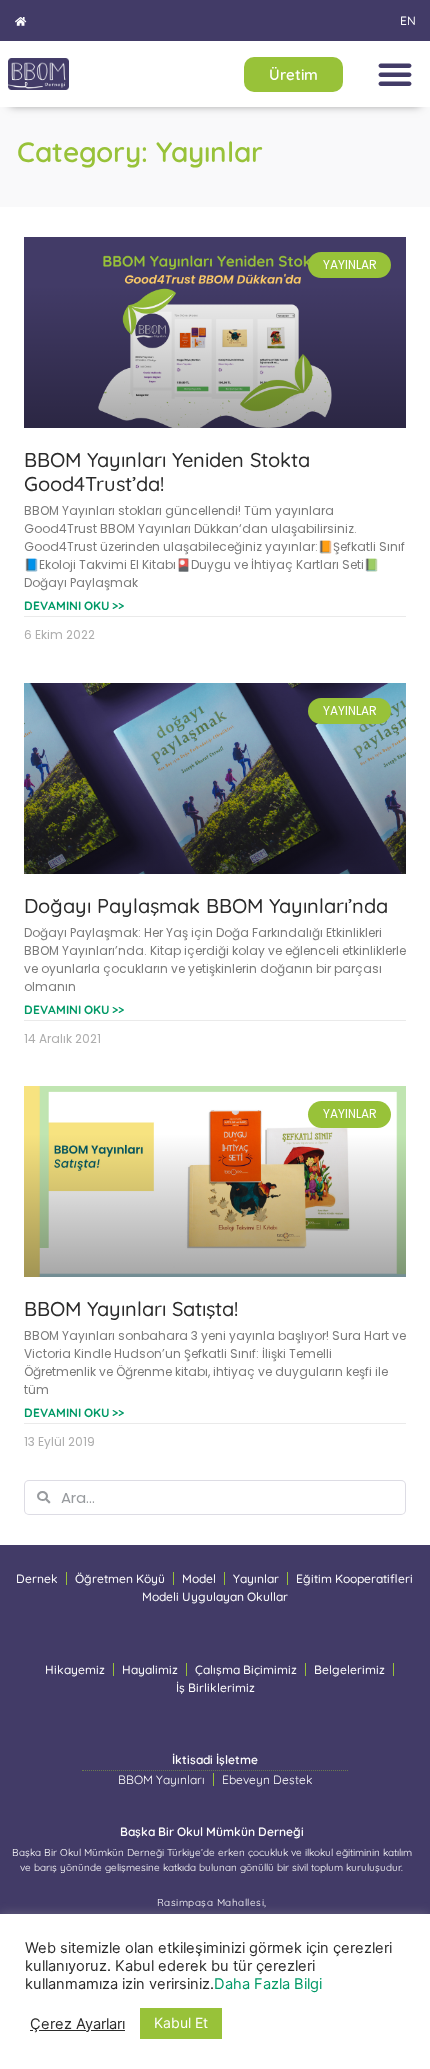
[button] (395, 74)
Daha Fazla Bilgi (268, 1984)
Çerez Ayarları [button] (77, 2024)
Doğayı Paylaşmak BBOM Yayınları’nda (206, 905)
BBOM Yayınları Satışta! (131, 1308)
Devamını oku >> (74, 605)
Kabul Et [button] (181, 2022)
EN (408, 20)
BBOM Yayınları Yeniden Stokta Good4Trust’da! (167, 471)
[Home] (20, 21)
